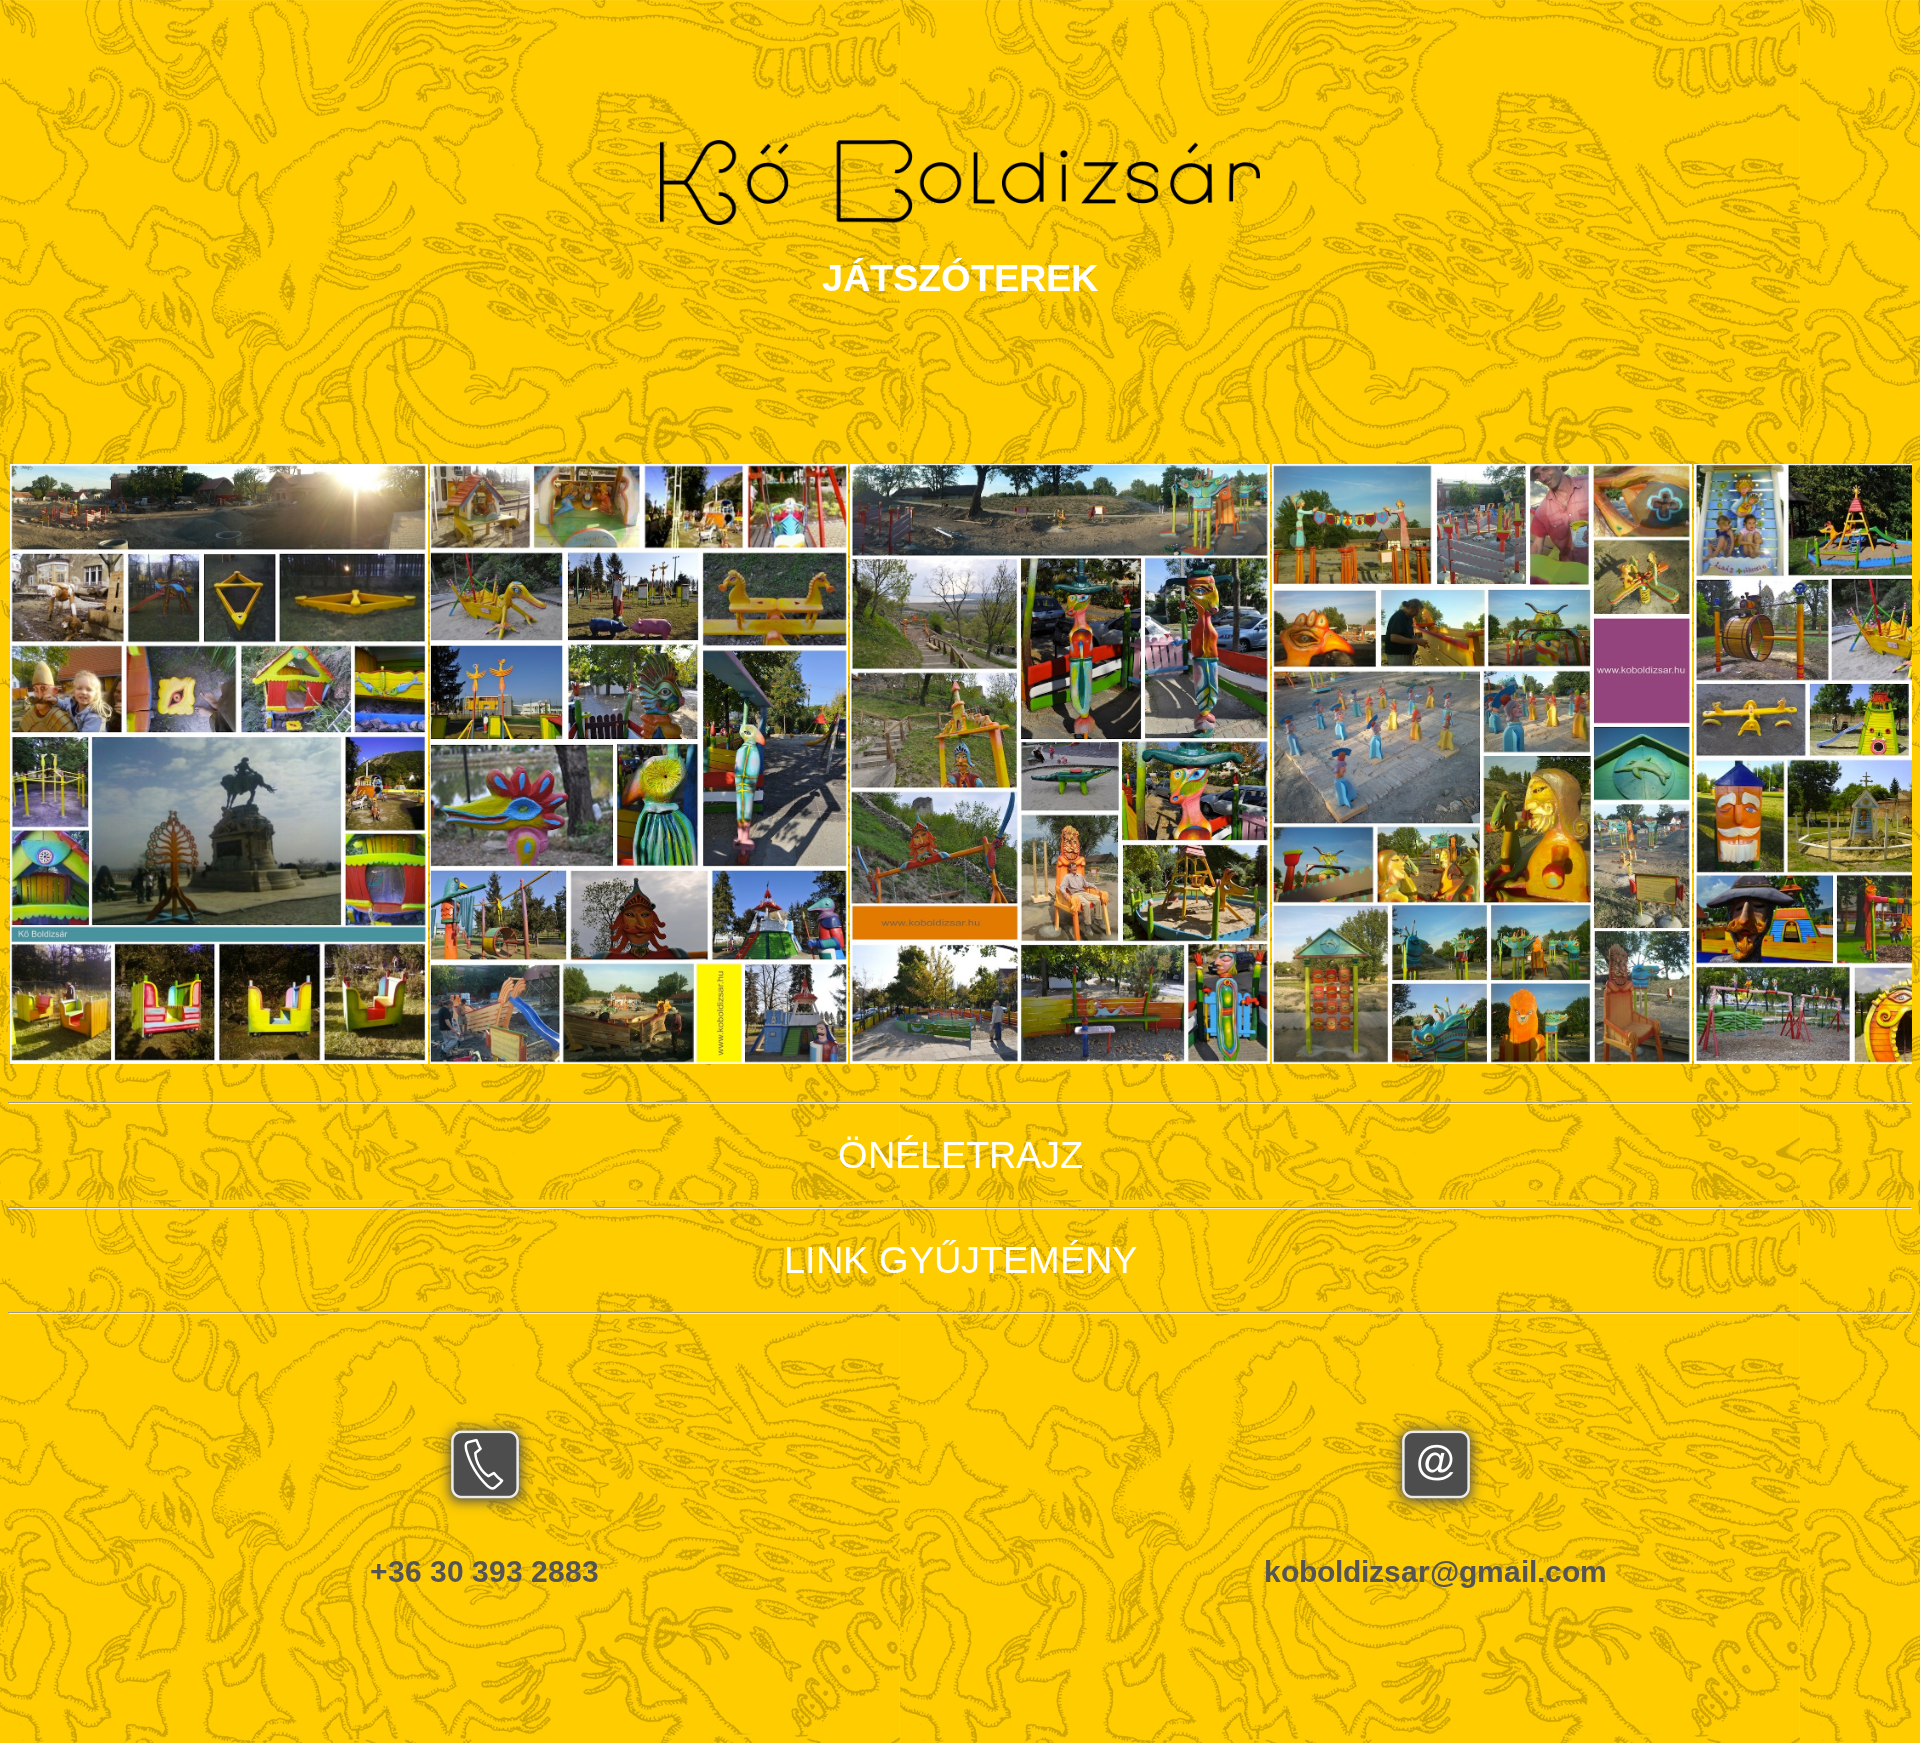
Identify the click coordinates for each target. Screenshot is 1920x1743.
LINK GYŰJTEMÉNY (960, 1260)
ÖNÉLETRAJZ (960, 1155)
